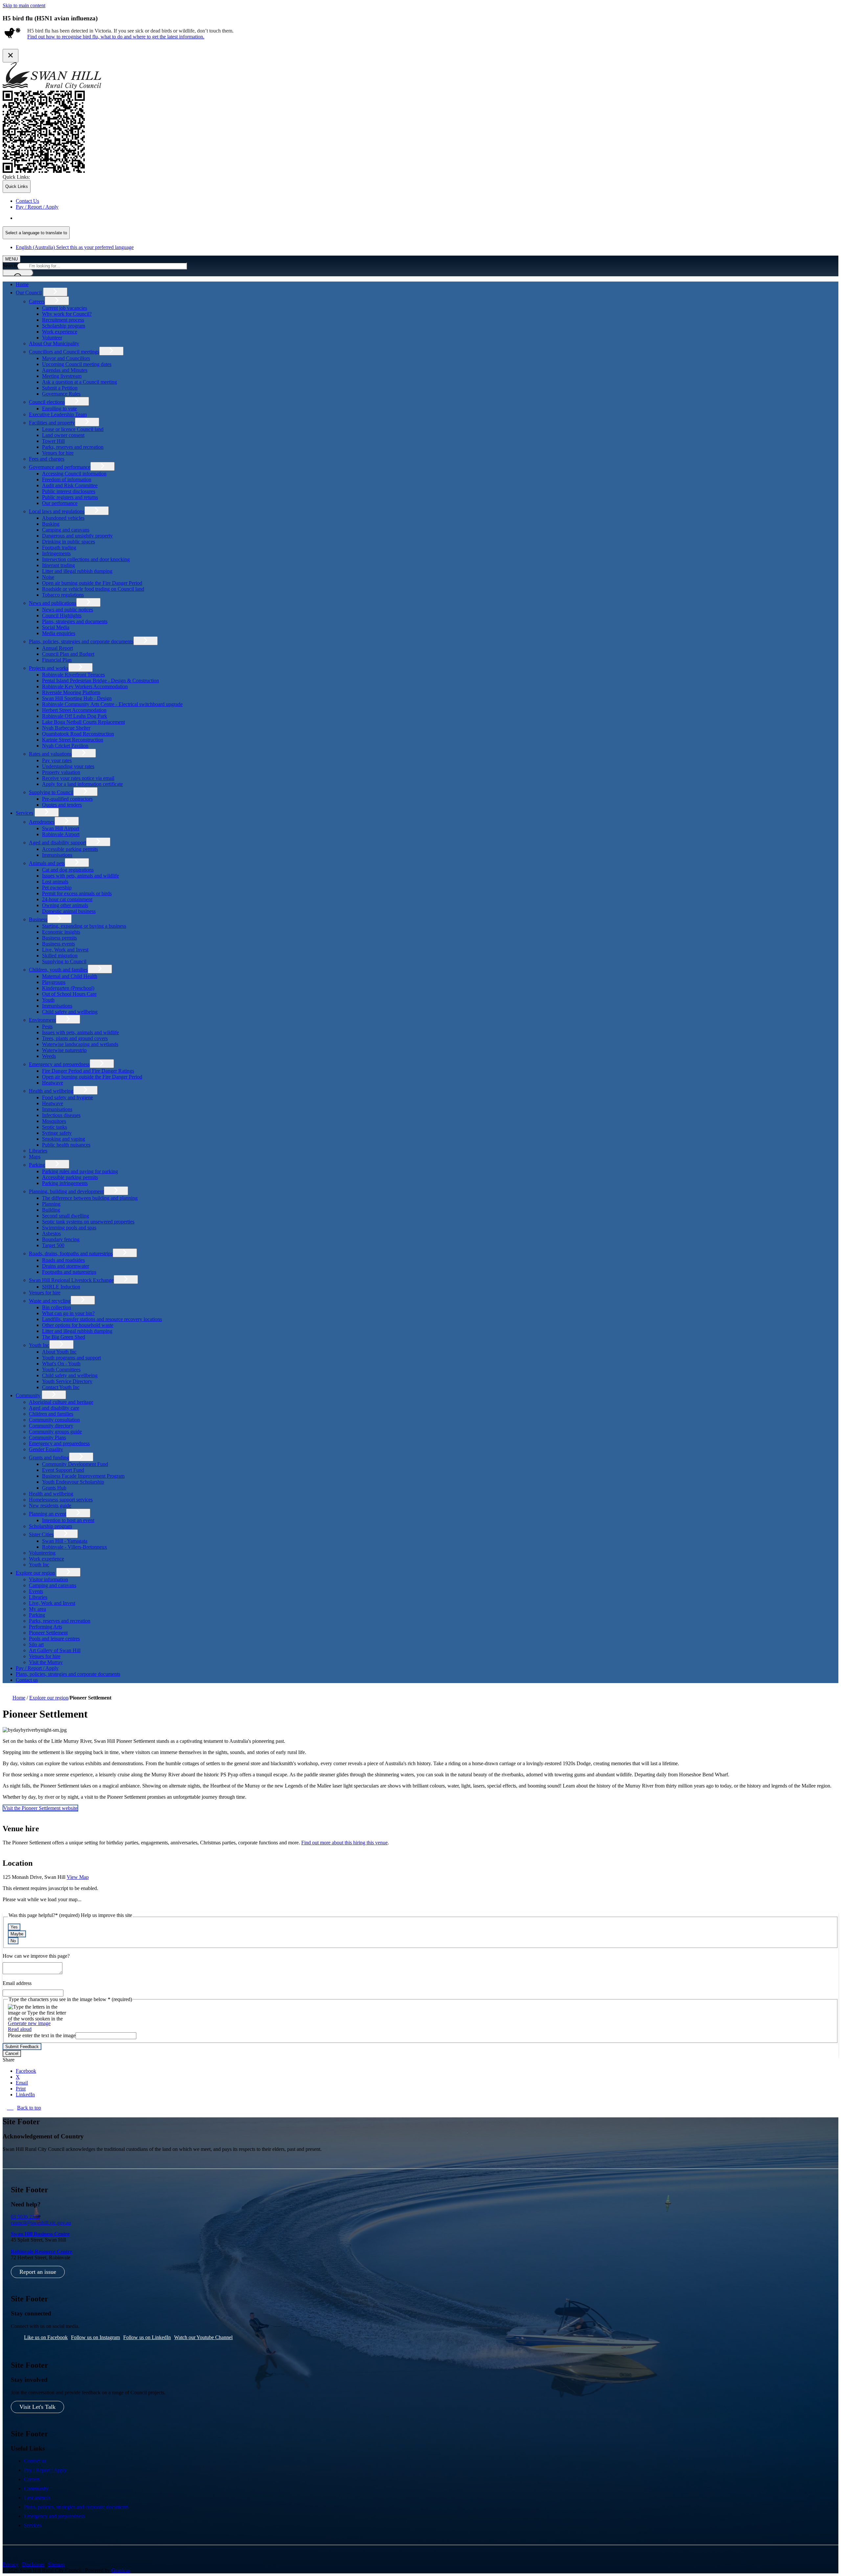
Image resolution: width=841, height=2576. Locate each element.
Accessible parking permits (70, 849)
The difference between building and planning (90, 1198)
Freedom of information (67, 479)
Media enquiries (59, 633)
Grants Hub (54, 1488)
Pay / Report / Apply (37, 1668)
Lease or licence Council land (73, 429)
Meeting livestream (62, 376)
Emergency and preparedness (59, 1064)
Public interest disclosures (69, 491)
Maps (35, 1157)
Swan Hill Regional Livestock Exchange (71, 1280)
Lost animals (55, 882)
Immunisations (57, 855)
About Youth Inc (59, 1352)
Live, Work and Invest (65, 950)
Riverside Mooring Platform (71, 692)
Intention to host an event (68, 1520)
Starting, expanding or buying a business (84, 926)
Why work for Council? (67, 314)
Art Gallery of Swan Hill (55, 1650)
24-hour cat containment (67, 899)
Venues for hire (58, 453)
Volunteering (42, 1553)
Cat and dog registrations (68, 870)
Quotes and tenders (62, 805)
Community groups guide (55, 1432)
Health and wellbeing (51, 1091)
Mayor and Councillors (66, 358)
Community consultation (54, 1420)
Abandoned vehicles (63, 518)
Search (10, 266)
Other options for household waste (78, 1325)
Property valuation (61, 772)
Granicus (121, 2570)
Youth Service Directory (67, 1381)
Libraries (38, 1151)
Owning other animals (65, 905)
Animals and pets (47, 863)
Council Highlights (62, 616)
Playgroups (54, 982)
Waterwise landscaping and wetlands (80, 1044)
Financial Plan (57, 660)
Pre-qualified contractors (67, 799)
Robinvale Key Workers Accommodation (85, 686)
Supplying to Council (51, 792)
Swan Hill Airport (61, 828)
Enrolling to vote (59, 409)
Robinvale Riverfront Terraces (73, 675)
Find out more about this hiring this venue (344, 1843)
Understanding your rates (68, 766)
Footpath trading (59, 547)
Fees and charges (47, 459)
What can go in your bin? (68, 1313)
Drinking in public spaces (68, 542)
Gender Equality (46, 1449)
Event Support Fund (63, 1470)
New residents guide (50, 1505)
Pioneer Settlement (48, 1633)
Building (51, 1210)
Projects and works (49, 668)
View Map (78, 1877)
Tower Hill (53, 441)
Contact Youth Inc (61, 1387)
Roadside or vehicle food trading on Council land (93, 589)
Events (36, 1591)
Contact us (27, 1680)
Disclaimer (33, 2564)
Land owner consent (63, 435)
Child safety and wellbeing (70, 1012)
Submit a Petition (60, 388)
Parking (37, 1165)
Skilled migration (60, 956)
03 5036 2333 (25, 2217)
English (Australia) (75, 218)
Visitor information (48, 1579)
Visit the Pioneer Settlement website (40, 1808)
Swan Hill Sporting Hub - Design (77, 698)
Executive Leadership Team (58, 414)
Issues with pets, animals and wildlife (80, 876)
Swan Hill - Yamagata (65, 1541)
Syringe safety (57, 1133)
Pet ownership (57, 888)
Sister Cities (41, 1534)
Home (19, 1698)
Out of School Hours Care (69, 994)
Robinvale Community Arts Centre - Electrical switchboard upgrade (112, 704)
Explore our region (35, 1573)
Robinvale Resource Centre (42, 2252)
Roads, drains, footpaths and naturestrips (71, 1254)
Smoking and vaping (64, 1139)
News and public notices (68, 610)
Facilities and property (52, 423)
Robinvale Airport (61, 834)
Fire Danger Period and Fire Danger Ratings (88, 1071)
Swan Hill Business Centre (40, 2234)
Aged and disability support (57, 843)
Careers (37, 301)
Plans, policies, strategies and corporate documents (81, 641)
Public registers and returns (70, 497)
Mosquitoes (54, 1121)
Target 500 (53, 1245)
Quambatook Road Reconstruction (78, 734)
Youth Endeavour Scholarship (73, 1482)
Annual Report (57, 648)
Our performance (60, 503)
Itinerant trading (58, 565)
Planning (51, 1204)
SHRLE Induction (61, 1287)
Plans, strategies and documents (75, 621)
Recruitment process (63, 320)
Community (28, 1395)
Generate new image (29, 2023)
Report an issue (38, 2272)
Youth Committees (61, 1369)
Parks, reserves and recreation (73, 447)
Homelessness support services (61, 1500)
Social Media (56, 627)
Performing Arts (45, 1627)
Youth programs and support (71, 1358)
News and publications (53, 603)
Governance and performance (60, 467)
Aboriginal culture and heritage (61, 1402)
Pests (47, 1026)
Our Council (29, 293)
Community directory (51, 1426)
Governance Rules (61, 394)
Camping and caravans (66, 530)
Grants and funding (49, 1458)
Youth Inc (39, 1345)
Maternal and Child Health (70, 976)
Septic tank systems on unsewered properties (88, 1222)
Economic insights (61, 932)
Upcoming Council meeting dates (77, 364)
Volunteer (52, 338)
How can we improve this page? (36, 1956)
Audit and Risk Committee (70, 485)
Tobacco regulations (63, 595)
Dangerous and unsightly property (77, 536)
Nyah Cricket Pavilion (65, 746)
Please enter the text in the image (42, 2035)
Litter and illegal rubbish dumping (77, 571)
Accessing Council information (74, 474)
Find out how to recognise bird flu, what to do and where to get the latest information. (116, 37)
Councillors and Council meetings (64, 352)
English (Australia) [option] (75, 247)
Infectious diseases (61, 1115)
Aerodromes (42, 822)
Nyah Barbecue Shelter (66, 728)
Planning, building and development (66, 1191)
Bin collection (57, 1307)
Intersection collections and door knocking (86, 559)
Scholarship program (64, 326)
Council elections (47, 402)
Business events (58, 944)
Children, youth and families (58, 970)
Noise (48, 577)
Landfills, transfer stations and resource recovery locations (102, 1319)
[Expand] (55, 292)
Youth (48, 1000)
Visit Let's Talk (37, 2407)
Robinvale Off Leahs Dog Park (75, 716)
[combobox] (36, 233)
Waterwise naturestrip (64, 1050)
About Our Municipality (54, 343)
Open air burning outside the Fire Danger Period (92, 583)
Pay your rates (57, 760)
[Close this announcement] (11, 56)
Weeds (49, 1056)
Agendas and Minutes (65, 370)
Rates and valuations (50, 754)
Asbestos (51, 1233)
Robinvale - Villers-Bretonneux (75, 1547)
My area (37, 1609)
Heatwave (53, 1083)
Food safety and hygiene (68, 1097)
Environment (42, 1020)
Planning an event (47, 1514)
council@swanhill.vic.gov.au (41, 2223)
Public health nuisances (66, 1145)
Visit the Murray (46, 1662)
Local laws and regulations (57, 511)
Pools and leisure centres (54, 1639)
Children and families (51, 1414)
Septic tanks (55, 1127)
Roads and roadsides (63, 1260)
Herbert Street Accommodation (74, 710)
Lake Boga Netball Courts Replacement (83, 722)
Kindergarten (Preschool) (68, 988)
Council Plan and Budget (68, 654)
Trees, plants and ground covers (75, 1038)
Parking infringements (65, 1183)
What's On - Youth (61, 1364)
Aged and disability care (54, 1408)
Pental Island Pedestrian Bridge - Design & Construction (101, 681)
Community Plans (47, 1437)
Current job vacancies (65, 308)
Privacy (11, 2564)
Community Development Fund (75, 1464)
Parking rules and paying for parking (80, 1171)
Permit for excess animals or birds (77, 893)
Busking (51, 524)
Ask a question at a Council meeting (80, 382)
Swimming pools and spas (69, 1228)
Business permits (59, 938)
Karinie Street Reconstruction (73, 740)
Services (24, 813)
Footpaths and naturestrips (69, 1272)
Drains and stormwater (66, 1266)
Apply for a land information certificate (82, 784)
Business (38, 919)
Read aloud (20, 2029)
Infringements (56, 553)
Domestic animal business (69, 911)
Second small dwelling (66, 1216)
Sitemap (56, 2564)
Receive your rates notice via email (78, 778)
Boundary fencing (61, 1239)
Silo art (36, 1644)
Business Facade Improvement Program (83, 1476)
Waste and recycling (50, 1301)
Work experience (60, 332)
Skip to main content (24, 5)
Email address (17, 1983)
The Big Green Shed (64, 1337)
